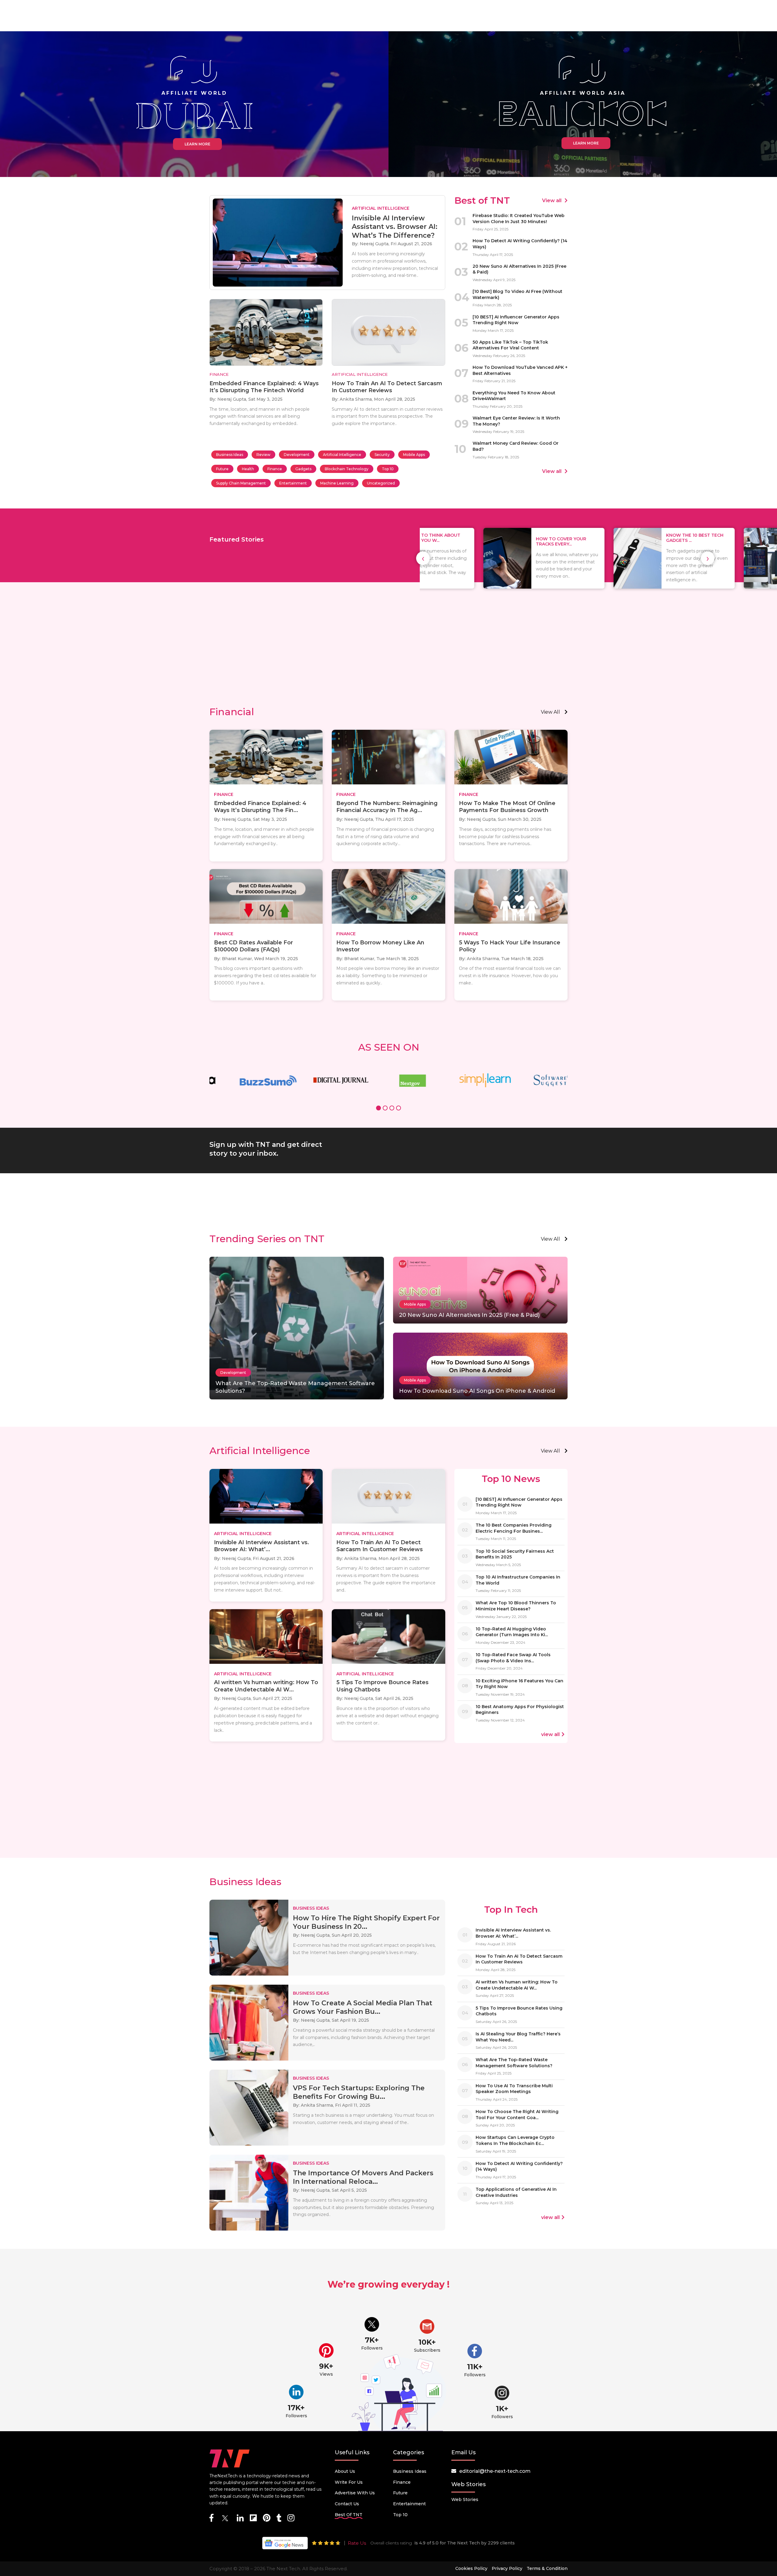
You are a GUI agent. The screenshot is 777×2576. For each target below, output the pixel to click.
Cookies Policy (471, 2568)
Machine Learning (337, 483)
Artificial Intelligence (342, 455)
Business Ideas (230, 455)
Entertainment (293, 483)
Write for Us (349, 2482)
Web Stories (465, 2500)
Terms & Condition (547, 2568)
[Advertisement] (388, 654)
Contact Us (347, 2504)
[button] (378, 1109)
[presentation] (423, 558)
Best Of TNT (349, 2515)
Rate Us (357, 2543)
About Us (345, 2471)
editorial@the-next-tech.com (495, 2471)
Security (382, 455)
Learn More (197, 144)
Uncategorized (381, 483)
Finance (275, 469)
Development (297, 455)
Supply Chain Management (241, 483)
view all (550, 712)
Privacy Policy (507, 2568)
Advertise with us (355, 2493)
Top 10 (388, 469)
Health (248, 469)
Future (222, 469)
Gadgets (303, 469)
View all (552, 201)
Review (263, 455)
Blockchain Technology (347, 469)
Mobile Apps (414, 455)
